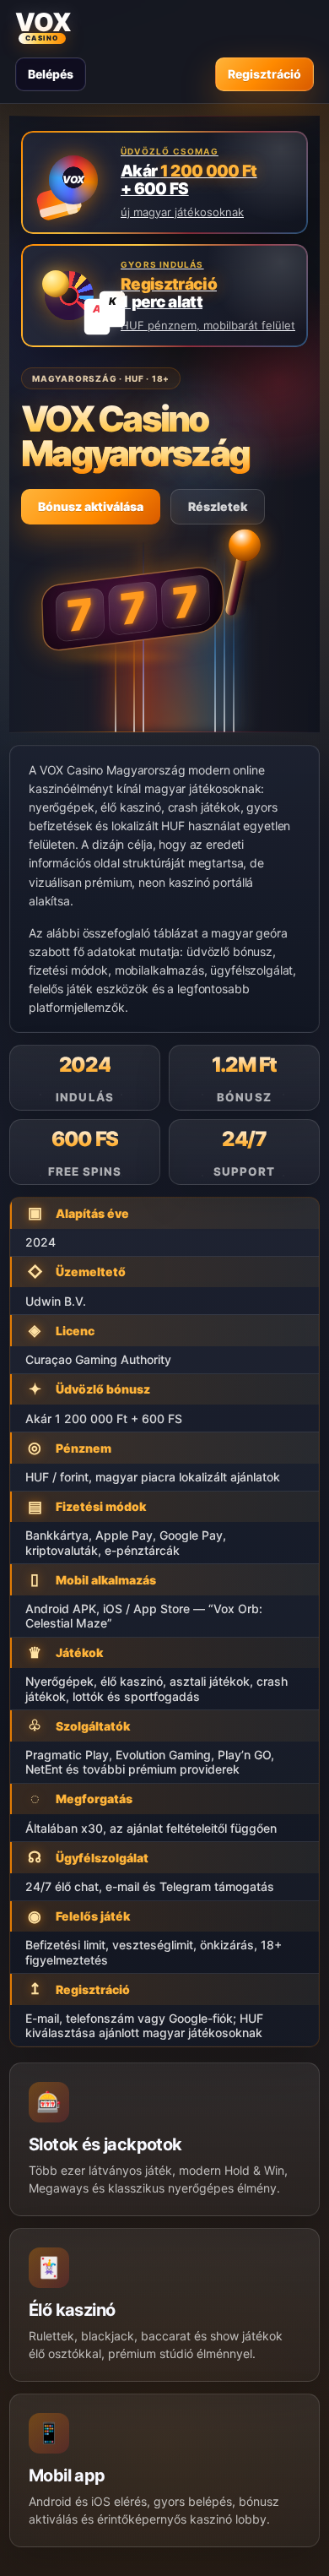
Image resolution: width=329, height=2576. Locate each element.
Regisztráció (264, 74)
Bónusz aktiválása (91, 506)
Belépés (51, 74)
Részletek (218, 506)
